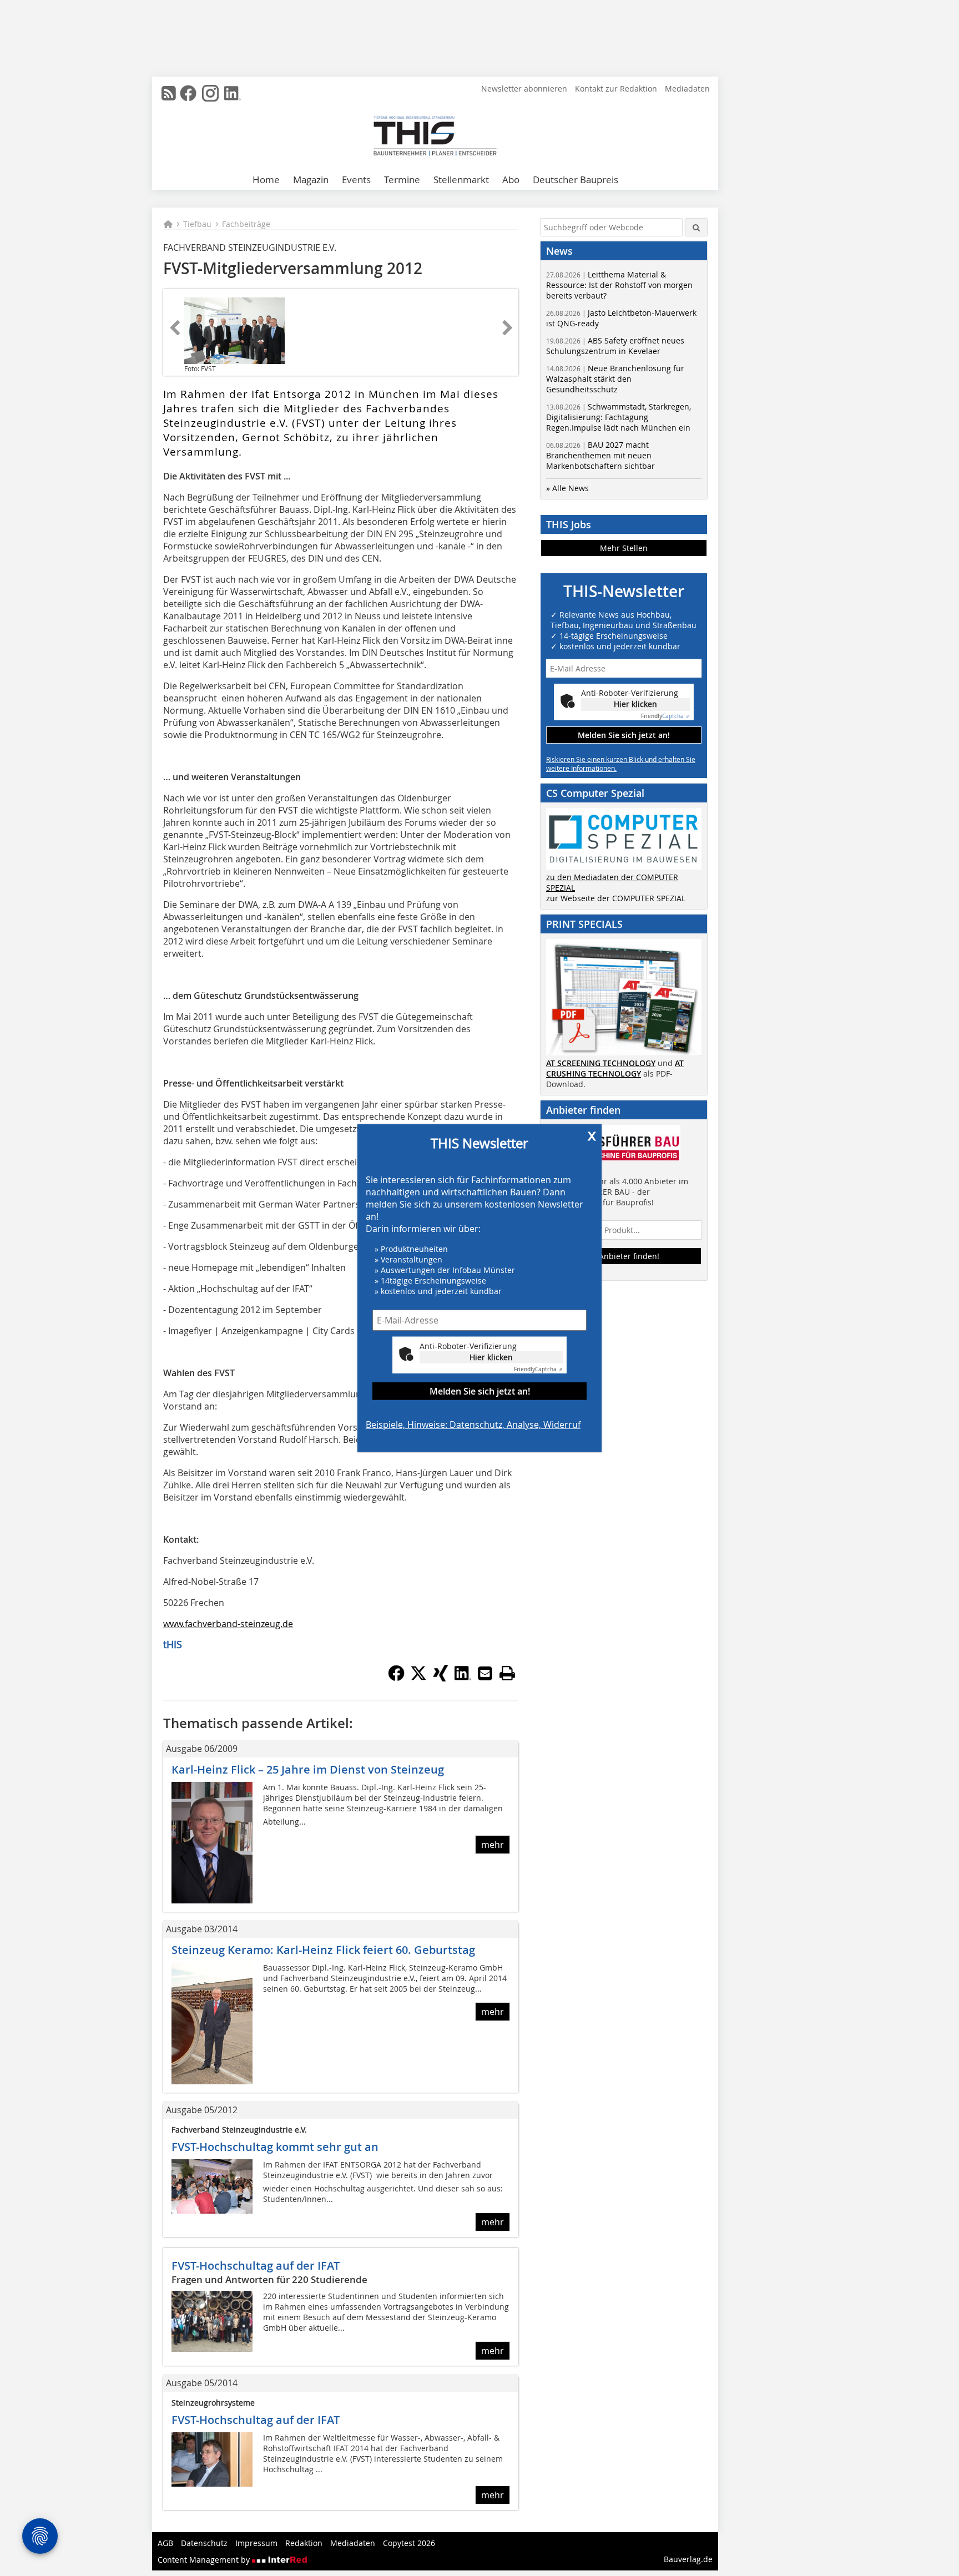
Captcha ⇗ (538, 1369)
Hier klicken (491, 1357)
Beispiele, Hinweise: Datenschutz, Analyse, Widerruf (473, 1424)
